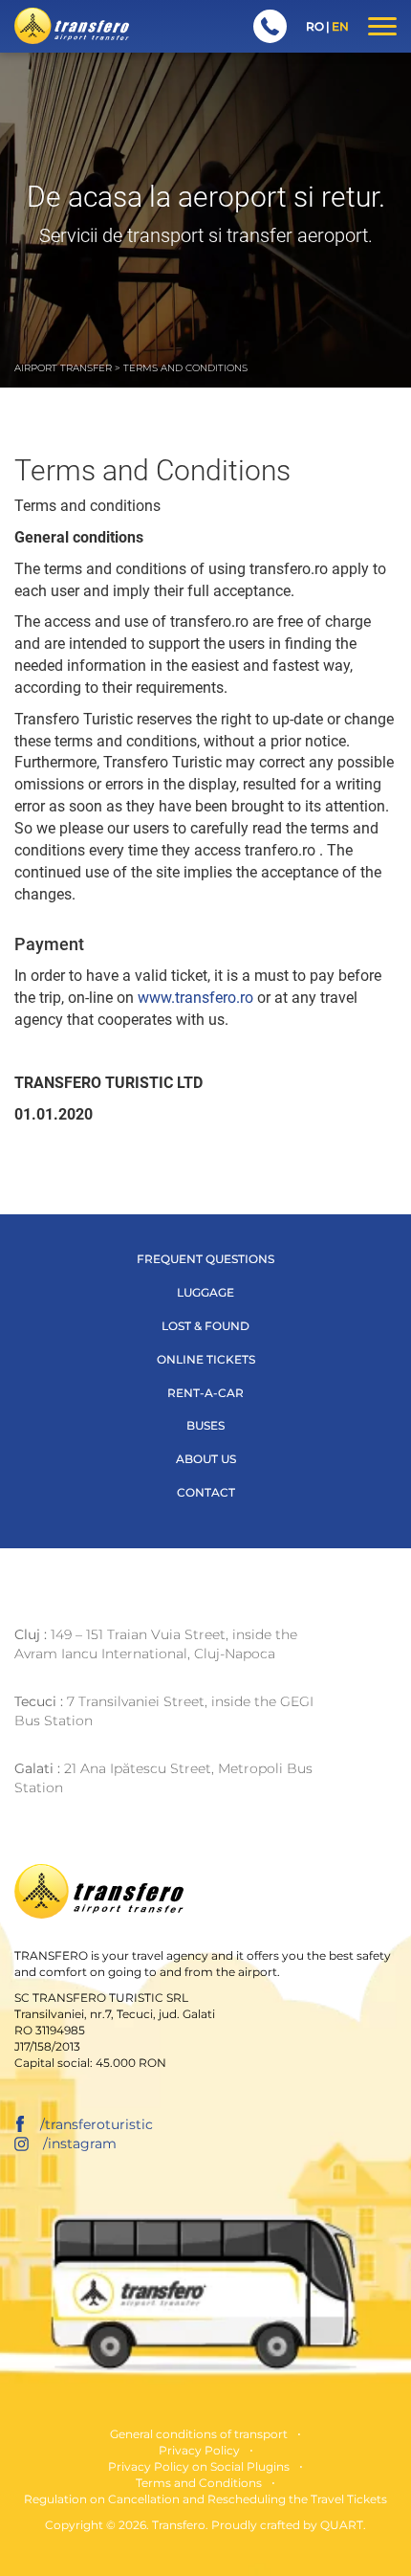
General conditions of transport (199, 2434)
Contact (206, 1492)
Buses (205, 1425)
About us (206, 1459)
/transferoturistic (97, 2124)
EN (340, 26)
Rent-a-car (205, 1393)
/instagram (80, 2143)
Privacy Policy (199, 2450)
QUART (342, 2525)
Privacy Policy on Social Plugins (199, 2466)
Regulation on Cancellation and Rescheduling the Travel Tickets (205, 2499)
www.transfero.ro (195, 998)
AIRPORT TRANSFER (63, 368)
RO (315, 26)
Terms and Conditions (199, 2483)
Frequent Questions (205, 1259)
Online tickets (206, 1359)
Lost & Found (205, 1326)
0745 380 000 (270, 26)
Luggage (205, 1292)
